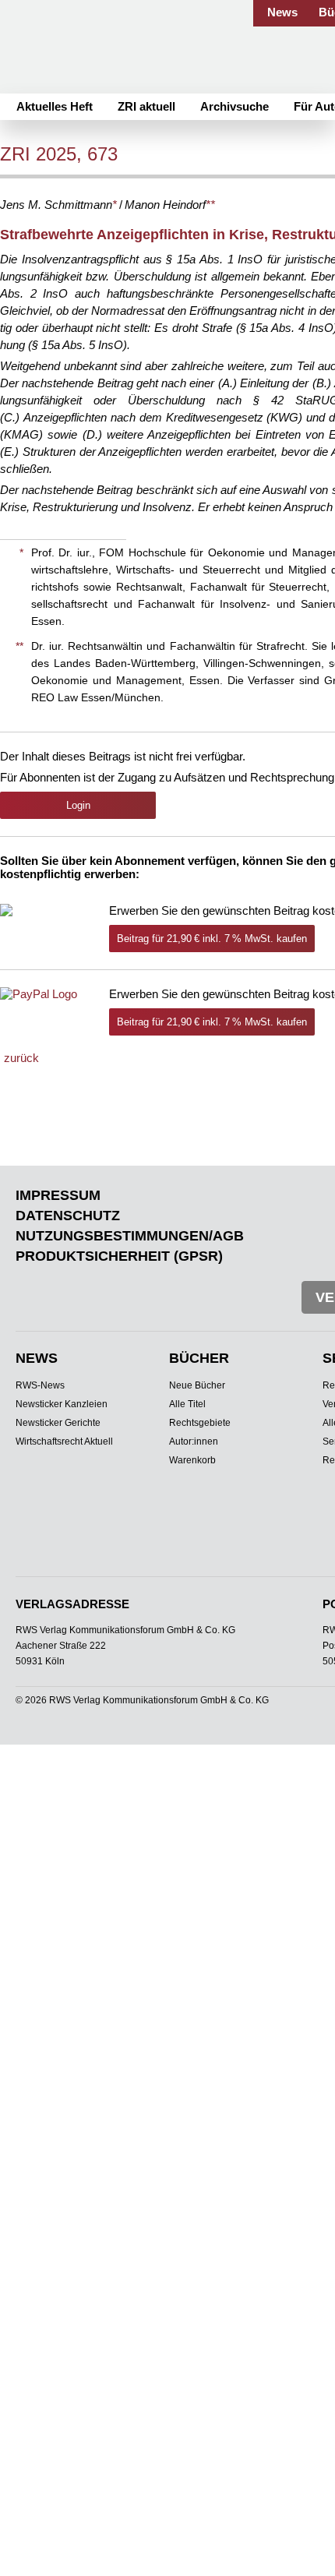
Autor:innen (194, 1442)
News (282, 12)
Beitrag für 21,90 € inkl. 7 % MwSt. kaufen (212, 939)
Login (78, 805)
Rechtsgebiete (200, 1423)
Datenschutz (68, 1216)
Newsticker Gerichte (58, 1423)
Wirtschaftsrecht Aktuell (64, 1442)
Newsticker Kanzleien (62, 1404)
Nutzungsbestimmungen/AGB (130, 1236)
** (210, 205)
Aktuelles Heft (55, 106)
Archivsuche (235, 106)
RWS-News (40, 1385)
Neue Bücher (197, 1385)
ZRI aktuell (146, 106)
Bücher (199, 1358)
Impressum (58, 1195)
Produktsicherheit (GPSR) (119, 1256)
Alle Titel (187, 1404)
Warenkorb (192, 1460)
